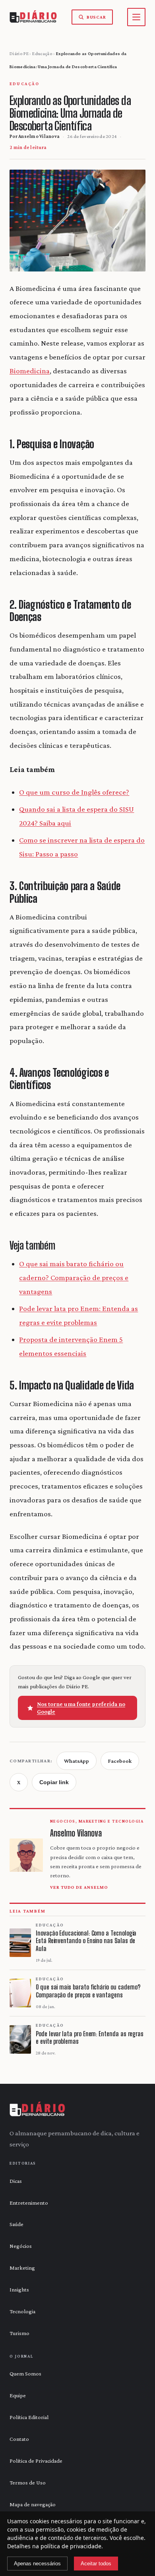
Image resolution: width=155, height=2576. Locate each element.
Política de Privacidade (36, 2461)
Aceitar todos (96, 2564)
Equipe (18, 2395)
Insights (19, 2289)
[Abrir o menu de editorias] (136, 17)
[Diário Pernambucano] (38, 2110)
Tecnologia (22, 2311)
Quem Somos (25, 2373)
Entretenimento (29, 2203)
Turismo (19, 2333)
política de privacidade (71, 2546)
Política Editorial (29, 2417)
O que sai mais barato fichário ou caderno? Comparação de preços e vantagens (74, 1277)
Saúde (16, 2224)
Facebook (120, 1761)
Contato (19, 2439)
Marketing (22, 2268)
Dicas (16, 2181)
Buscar (96, 17)
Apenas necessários (37, 2564)
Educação (42, 54)
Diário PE (19, 54)
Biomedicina (30, 371)
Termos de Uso (28, 2482)
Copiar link (54, 1782)
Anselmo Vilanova (39, 136)
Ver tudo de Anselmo (79, 1887)
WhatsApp (77, 1761)
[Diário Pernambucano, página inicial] (33, 17)
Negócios (21, 2246)
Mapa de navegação (33, 2504)
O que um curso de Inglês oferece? (74, 792)
